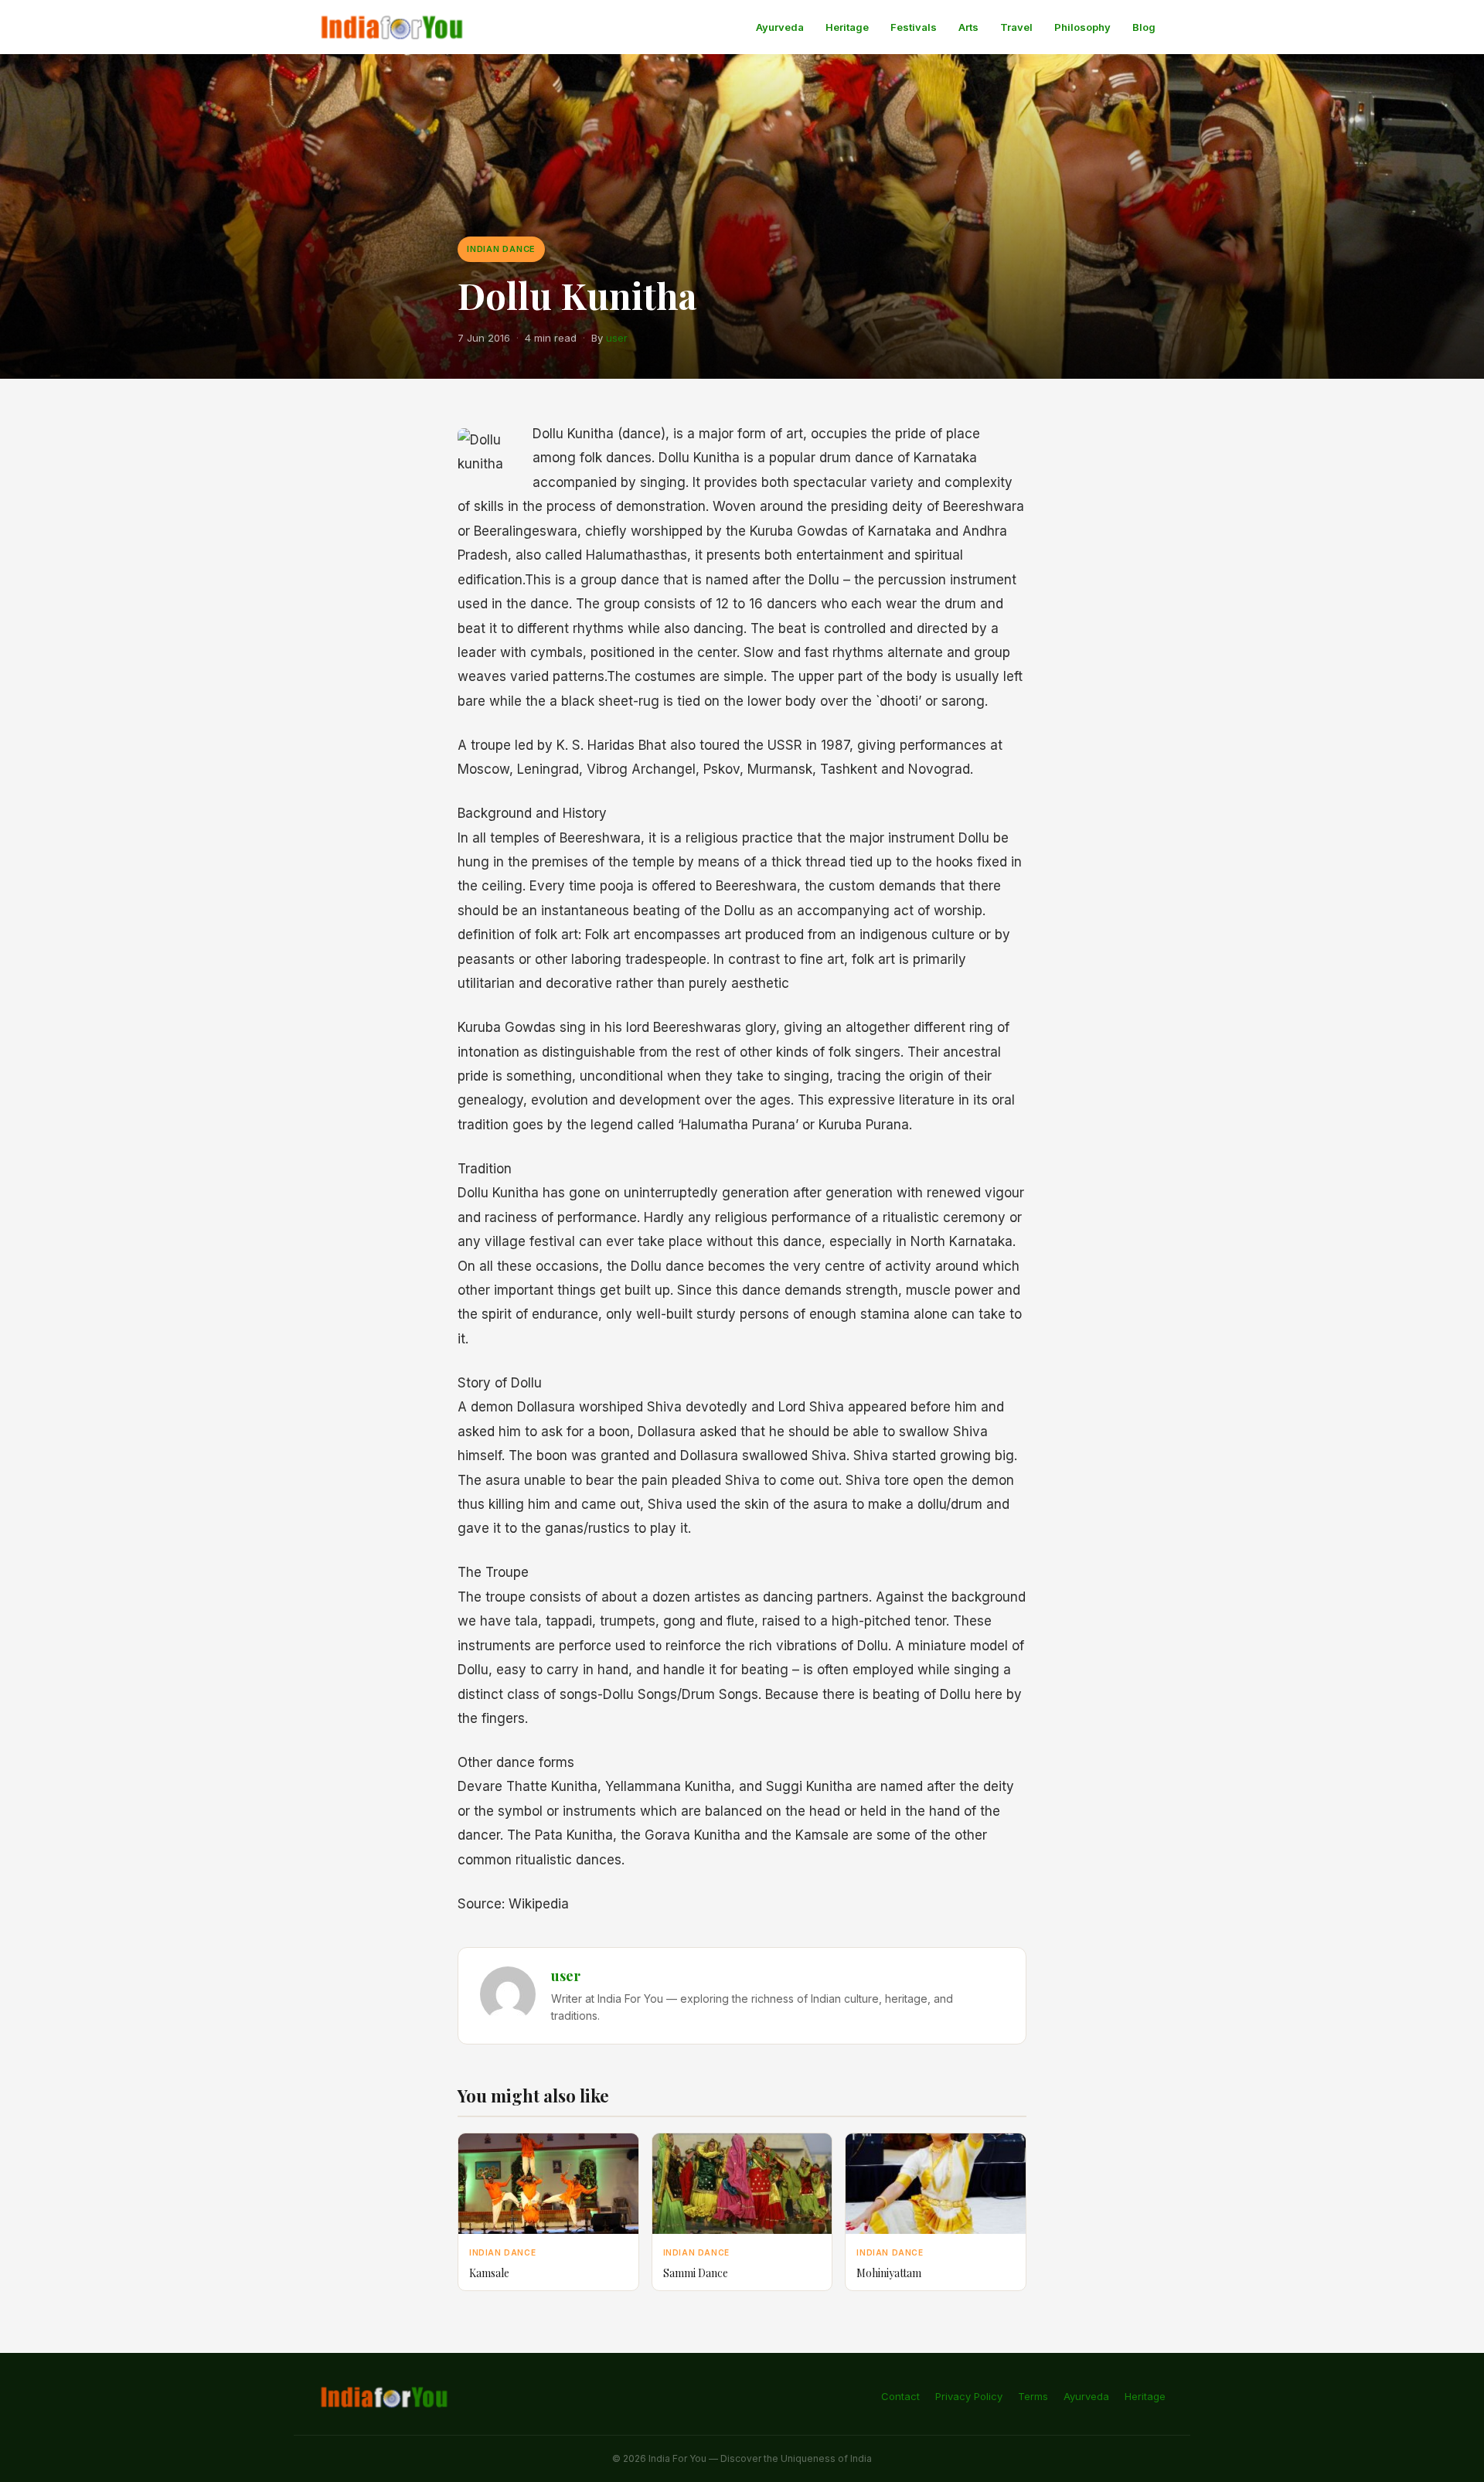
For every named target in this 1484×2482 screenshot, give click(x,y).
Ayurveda (780, 27)
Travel (1016, 27)
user (617, 338)
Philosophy (1082, 27)
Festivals (914, 27)
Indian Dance (501, 249)
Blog (1144, 27)
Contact (900, 2396)
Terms (1033, 2396)
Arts (968, 27)
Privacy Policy (969, 2396)
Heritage (847, 27)
